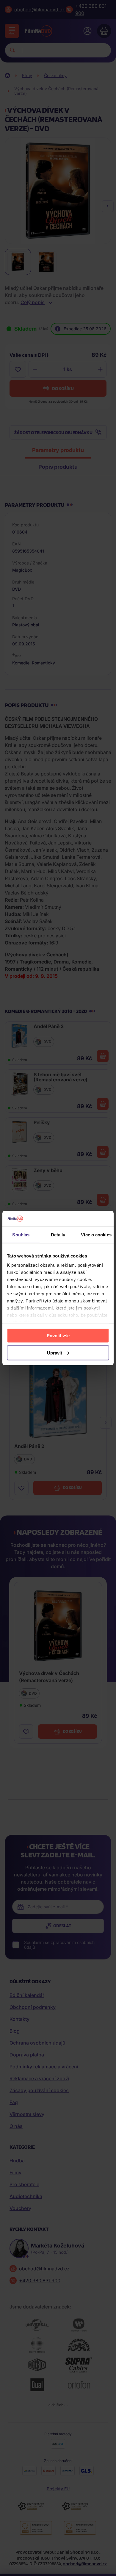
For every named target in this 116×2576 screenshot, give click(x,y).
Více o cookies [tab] (96, 1234)
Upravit (55, 1353)
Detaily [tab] (58, 1234)
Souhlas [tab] (21, 1234)
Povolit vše (58, 1335)
